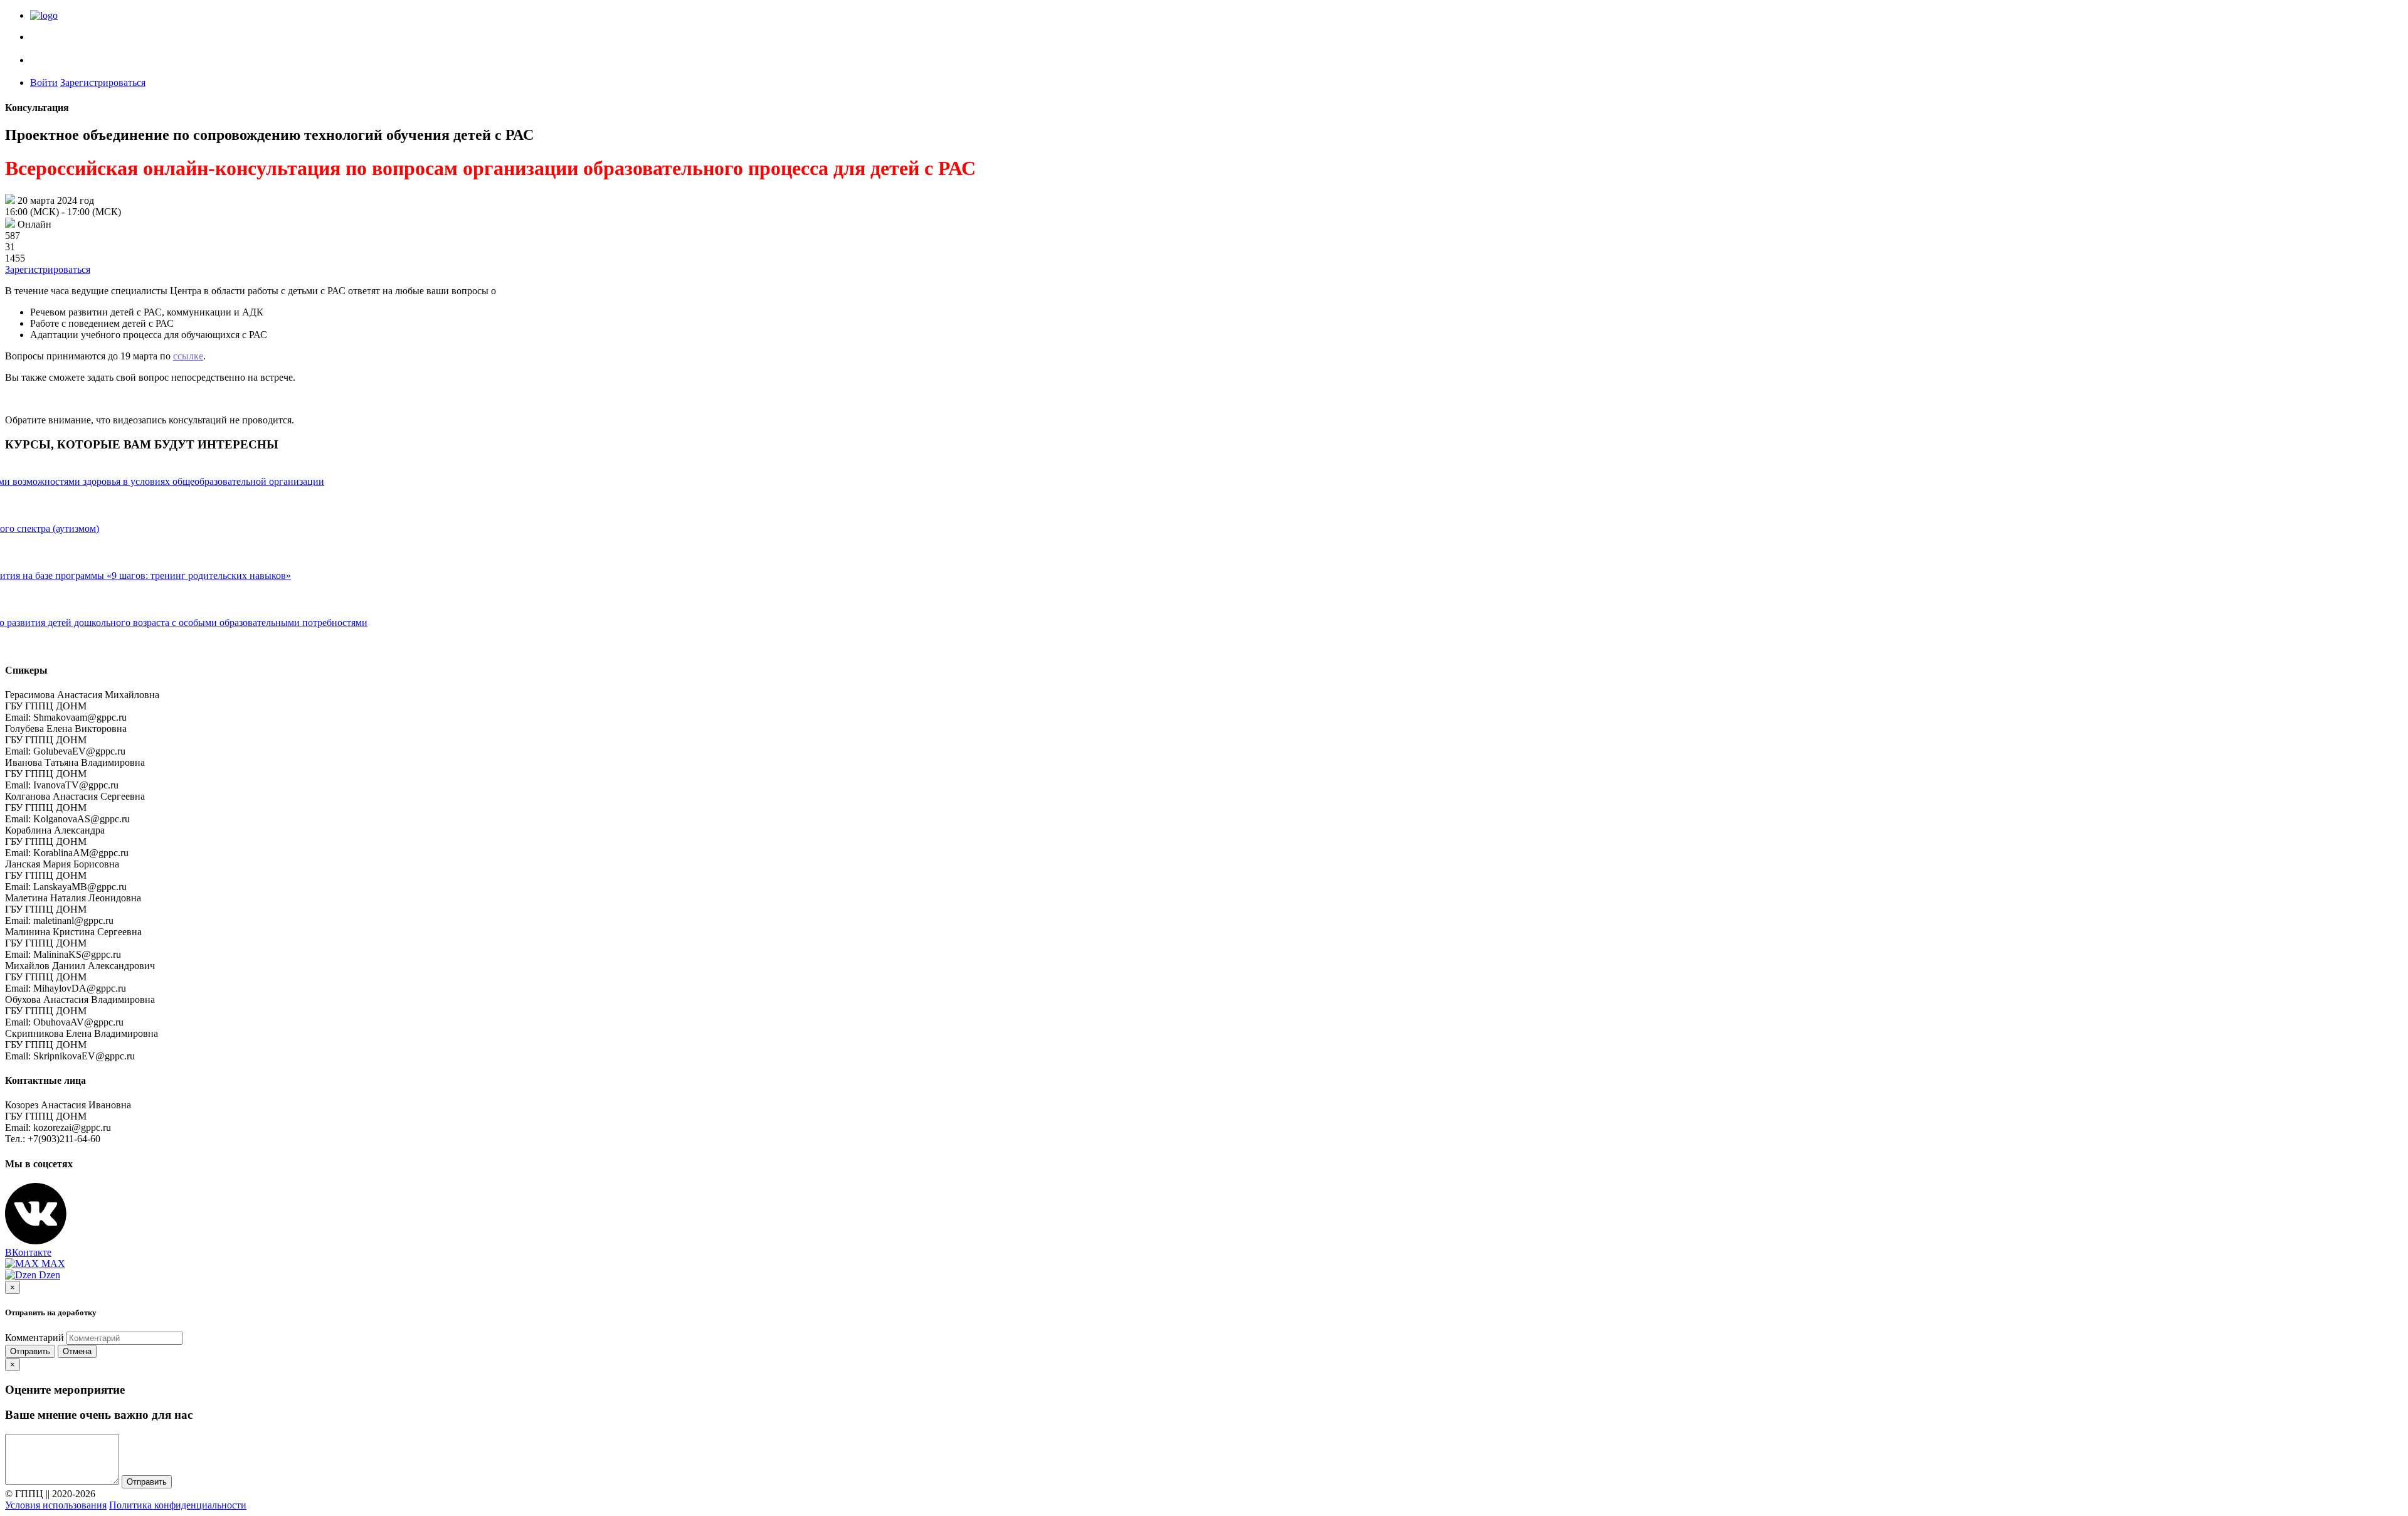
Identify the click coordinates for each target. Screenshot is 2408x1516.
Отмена (77, 1351)
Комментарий (34, 1338)
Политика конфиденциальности (178, 1505)
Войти (44, 82)
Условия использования (56, 1505)
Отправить (30, 1351)
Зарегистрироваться (103, 82)
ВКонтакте (28, 1252)
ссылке (188, 356)
